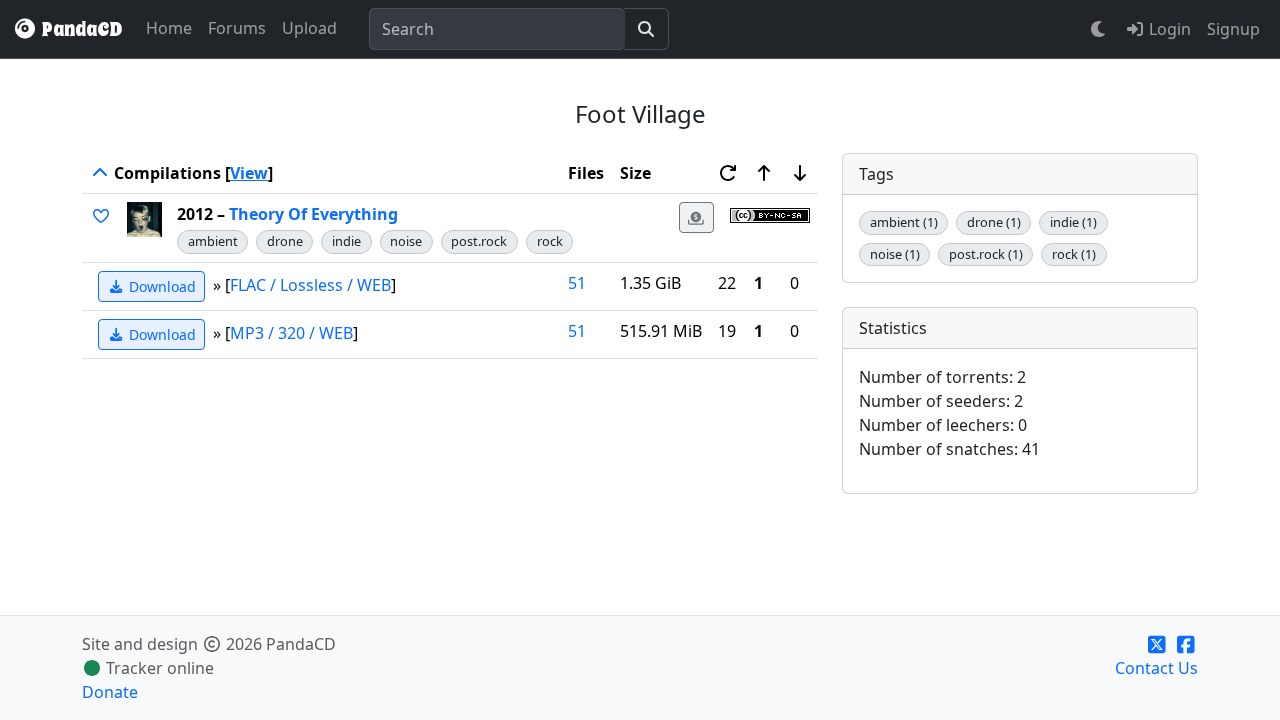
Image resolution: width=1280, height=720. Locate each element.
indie (346, 241)
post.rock (479, 241)
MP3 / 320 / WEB (291, 332)
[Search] (646, 29)
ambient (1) (904, 222)
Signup (1233, 29)
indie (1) (1073, 222)
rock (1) (1074, 254)
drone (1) (994, 222)
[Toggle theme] (1099, 29)
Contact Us (1156, 668)
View (249, 173)
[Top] (100, 173)
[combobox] (497, 29)
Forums (237, 28)
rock (550, 241)
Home (169, 28)
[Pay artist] (697, 217)
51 (577, 283)
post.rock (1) (986, 254)
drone (285, 241)
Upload (309, 28)
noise (406, 241)
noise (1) (895, 254)
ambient (213, 241)
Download (160, 286)
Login (1168, 29)
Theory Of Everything (313, 214)
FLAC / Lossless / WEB (310, 284)
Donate (110, 692)
